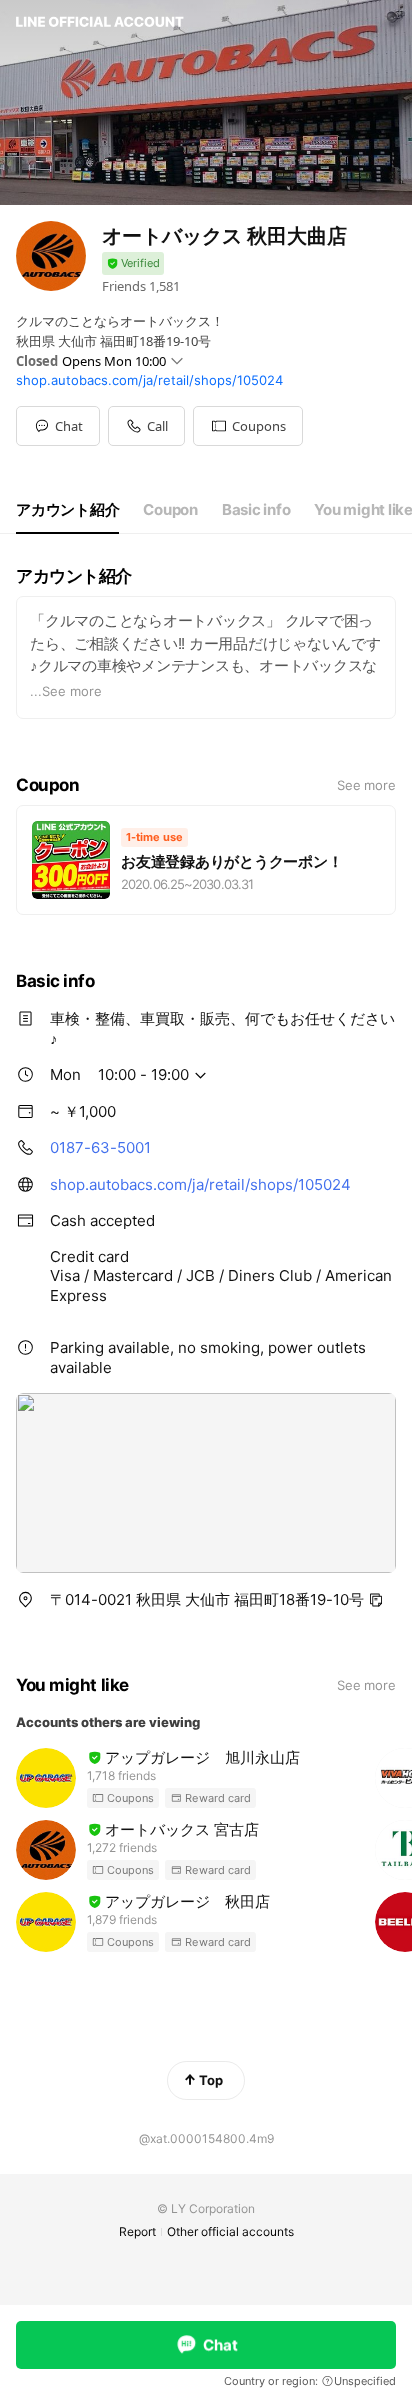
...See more (66, 691)
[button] (248, 426)
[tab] (67, 510)
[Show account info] (133, 263)
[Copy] (376, 1600)
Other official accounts (230, 2231)
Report (137, 2231)
